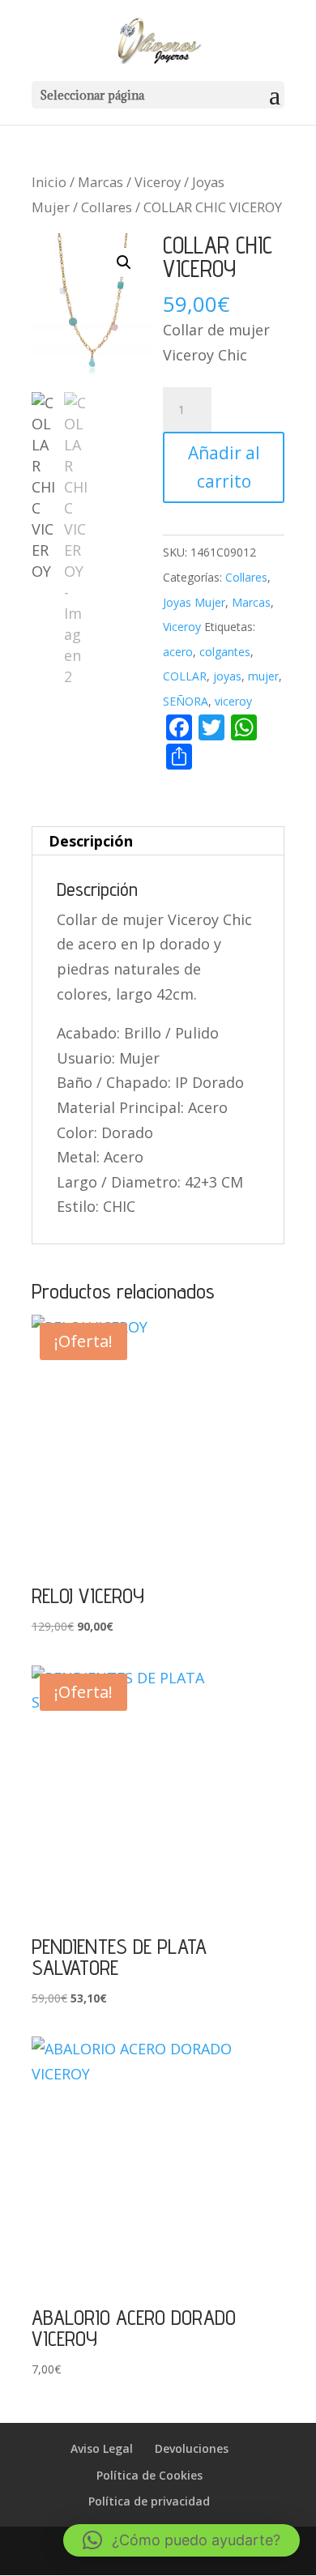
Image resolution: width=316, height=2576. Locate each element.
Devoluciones (192, 2448)
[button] (124, 262)
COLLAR (185, 676)
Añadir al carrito (224, 467)
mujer (263, 676)
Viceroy (158, 182)
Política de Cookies (149, 2475)
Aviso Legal (102, 2448)
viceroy (233, 701)
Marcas (100, 182)
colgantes (225, 652)
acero (178, 652)
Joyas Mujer (194, 602)
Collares (107, 207)
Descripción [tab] (91, 841)
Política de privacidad (149, 2501)
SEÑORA (186, 701)
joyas (227, 676)
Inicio (49, 182)
